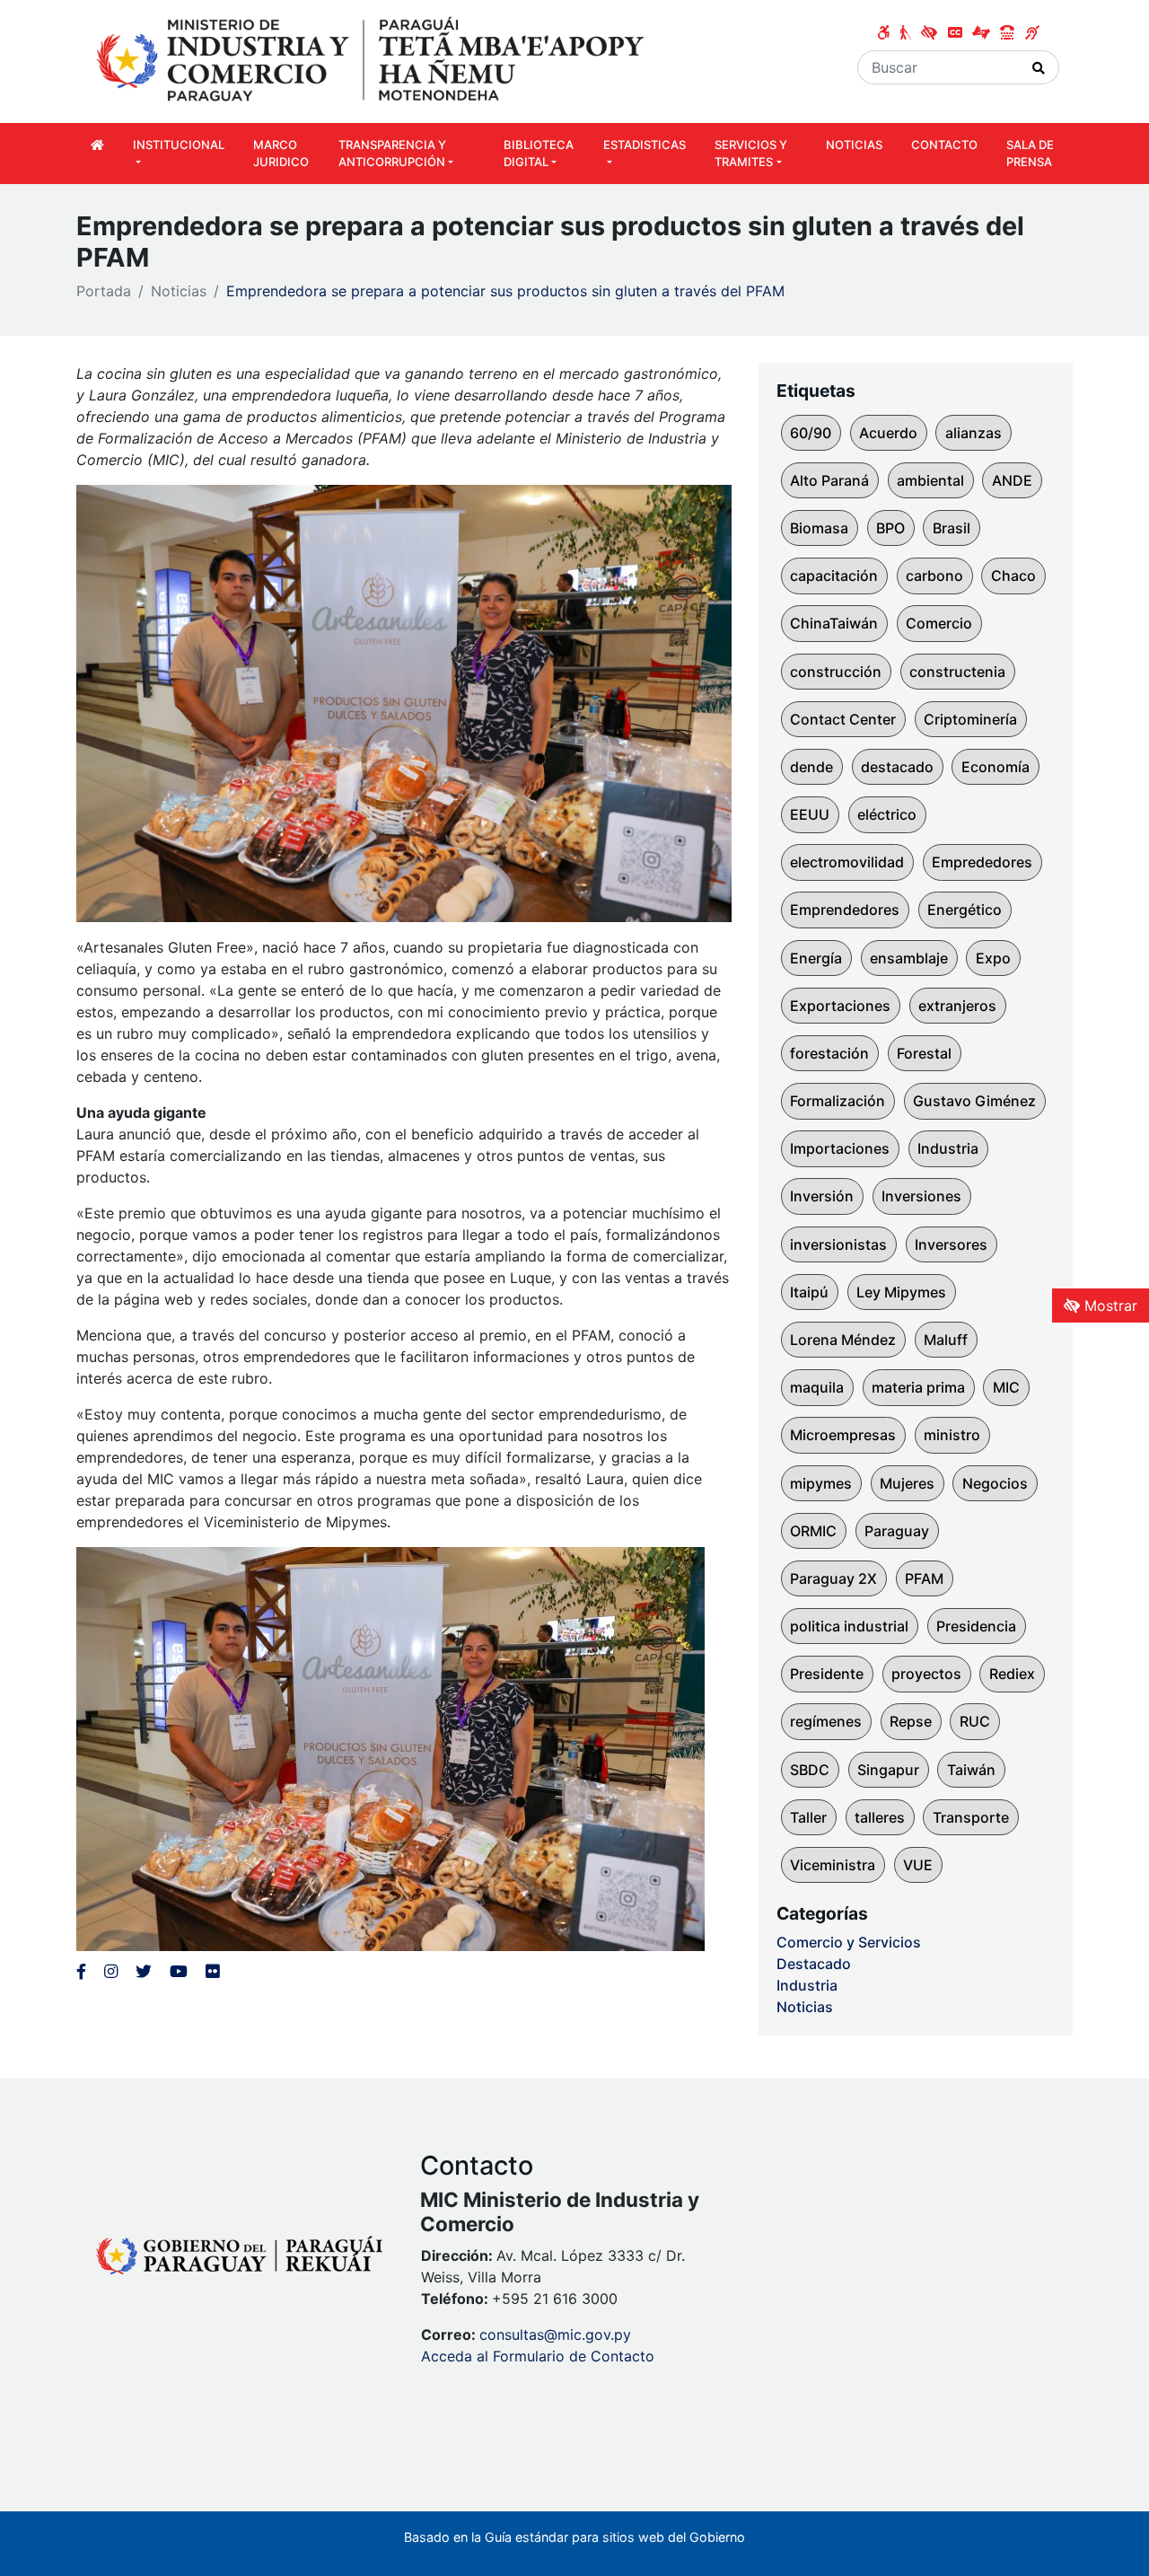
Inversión (822, 1196)
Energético (965, 910)
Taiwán (971, 1770)
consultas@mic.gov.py (555, 2334)
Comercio (939, 623)
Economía (996, 767)
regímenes (826, 1721)
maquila (817, 1387)
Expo (993, 958)
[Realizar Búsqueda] (1039, 67)
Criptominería (970, 719)
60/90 (811, 433)
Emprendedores (845, 910)
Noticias (179, 291)
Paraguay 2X (833, 1578)
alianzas (974, 433)
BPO (890, 528)
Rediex (1012, 1674)
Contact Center (843, 719)
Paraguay (897, 1531)
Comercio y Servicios (849, 1942)
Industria (948, 1148)
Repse (911, 1721)
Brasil (952, 528)
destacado (897, 767)
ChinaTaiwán (834, 623)
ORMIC (813, 1531)
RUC (975, 1721)
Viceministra (833, 1865)
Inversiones (921, 1196)
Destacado (814, 1964)
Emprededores (982, 862)
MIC (1006, 1387)
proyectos (926, 1674)
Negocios (995, 1483)
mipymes (821, 1483)
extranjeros (957, 1006)
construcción (836, 672)
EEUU (810, 814)
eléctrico (887, 814)
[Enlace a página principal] (373, 60)
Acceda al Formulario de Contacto (538, 2356)
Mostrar (1109, 1306)
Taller (808, 1817)
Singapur (888, 1770)
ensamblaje (909, 958)
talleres (880, 1817)
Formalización (838, 1101)
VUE (918, 1865)
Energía (816, 958)
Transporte (971, 1817)
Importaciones (840, 1148)
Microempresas (843, 1435)
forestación (829, 1053)
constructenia (957, 672)
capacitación (834, 576)
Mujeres (907, 1483)
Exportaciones (840, 1006)
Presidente (827, 1674)
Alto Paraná (829, 480)
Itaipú (809, 1292)
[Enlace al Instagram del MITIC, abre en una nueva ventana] (111, 1971)
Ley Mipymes (901, 1292)
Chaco (1013, 576)
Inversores (951, 1244)
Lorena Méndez (843, 1340)
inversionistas (838, 1244)
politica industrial (849, 1626)
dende (811, 767)
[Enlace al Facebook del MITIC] (81, 1971)
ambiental (930, 480)
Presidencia (976, 1626)
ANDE (1012, 480)
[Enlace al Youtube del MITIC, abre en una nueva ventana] (179, 1971)
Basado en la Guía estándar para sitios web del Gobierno (574, 2537)
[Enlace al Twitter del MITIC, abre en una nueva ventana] (144, 1971)
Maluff (946, 1340)
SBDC (810, 1770)
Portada (104, 291)
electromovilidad (847, 862)
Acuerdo (888, 433)
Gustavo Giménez (974, 1101)
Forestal (924, 1053)
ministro (952, 1435)
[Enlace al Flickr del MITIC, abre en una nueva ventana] (212, 1971)
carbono (934, 576)
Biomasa (819, 528)
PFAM (924, 1578)
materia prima (918, 1387)
